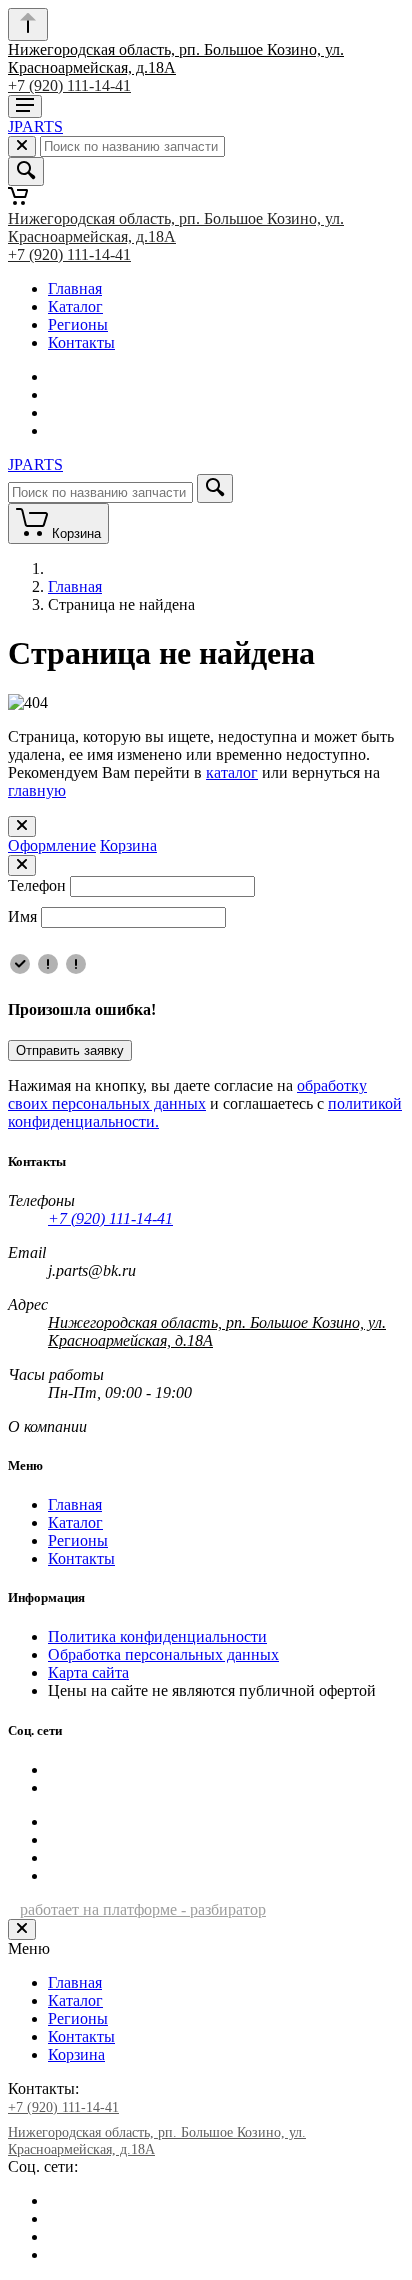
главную (37, 790)
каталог (232, 772)
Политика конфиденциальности (157, 1636)
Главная (75, 288)
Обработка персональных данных (163, 1654)
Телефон (37, 885)
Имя (22, 916)
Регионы (78, 324)
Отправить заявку (70, 1050)
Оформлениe (52, 845)
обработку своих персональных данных (187, 1094)
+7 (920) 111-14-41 (69, 85)
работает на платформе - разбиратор (143, 1909)
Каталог (75, 306)
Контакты (81, 342)
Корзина (128, 845)
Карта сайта (88, 1672)
